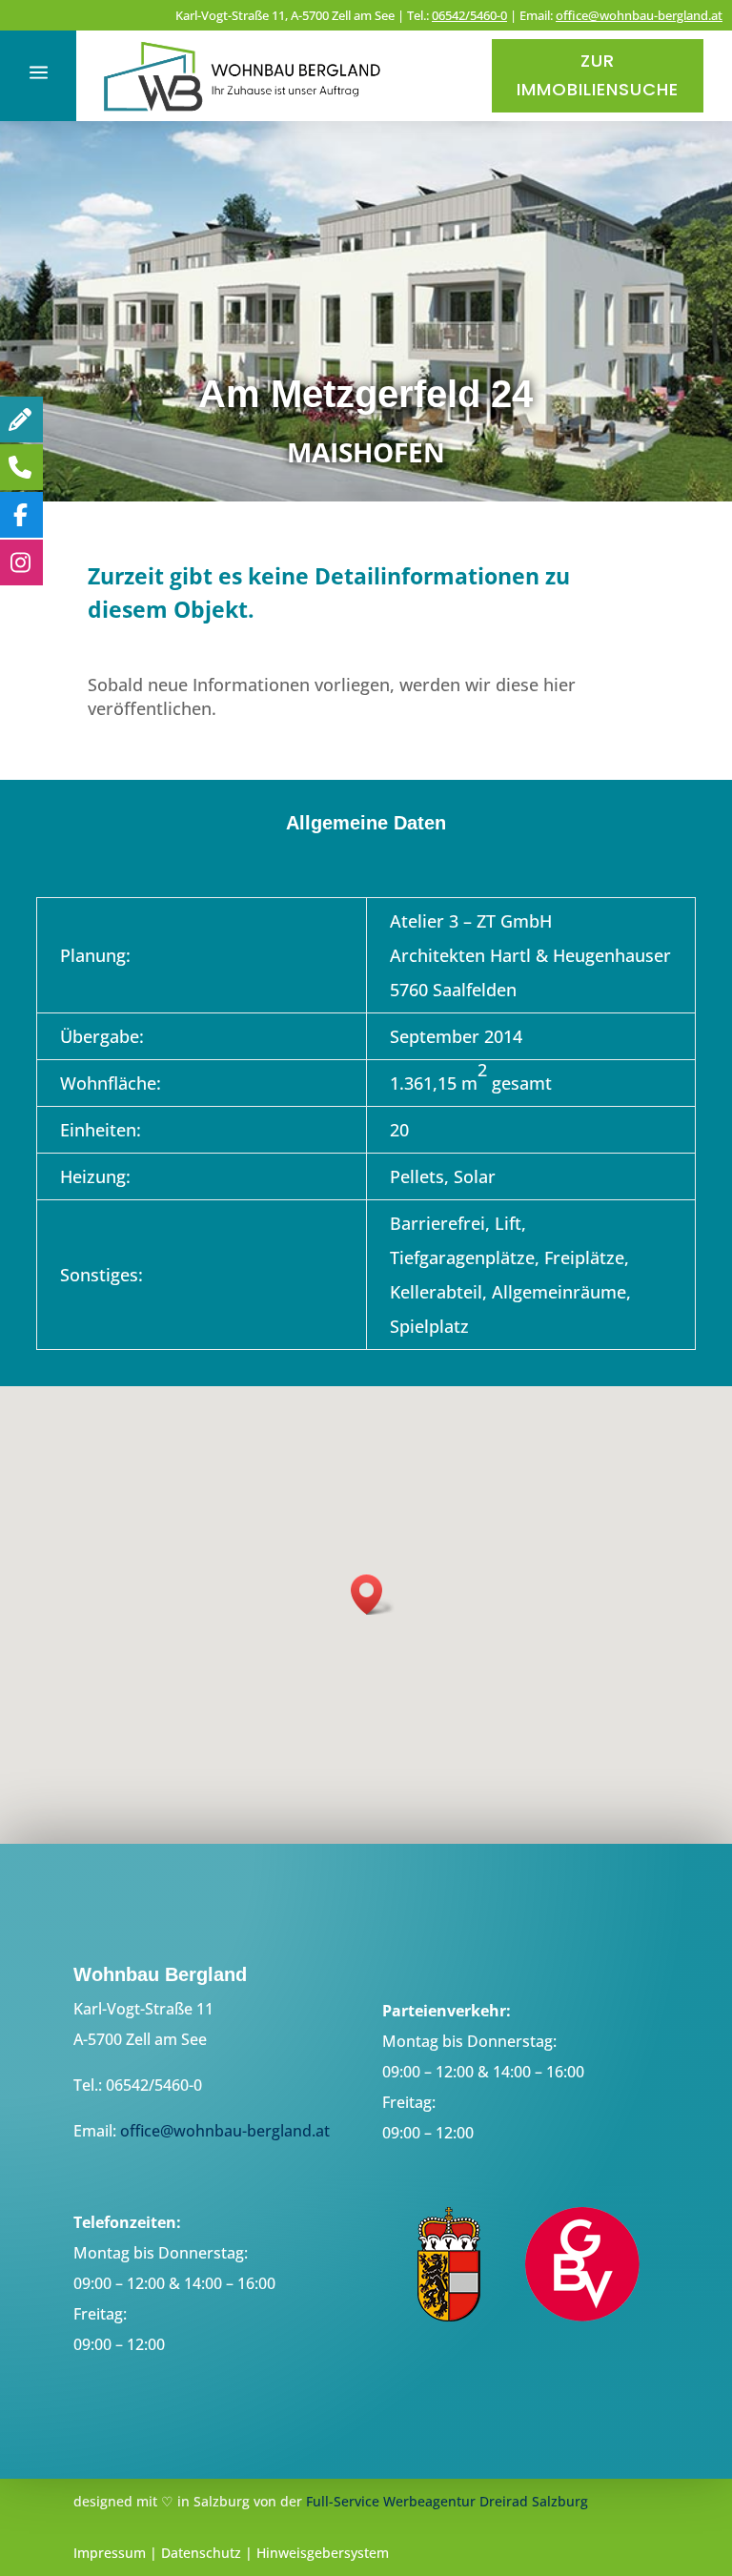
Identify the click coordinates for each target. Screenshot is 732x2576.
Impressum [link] (110, 2553)
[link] (243, 114)
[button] (373, 1595)
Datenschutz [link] (201, 2553)
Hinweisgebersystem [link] (323, 2553)
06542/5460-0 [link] (469, 15)
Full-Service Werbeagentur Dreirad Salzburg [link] (447, 2501)
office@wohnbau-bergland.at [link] (639, 15)
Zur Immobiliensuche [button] (598, 75)
